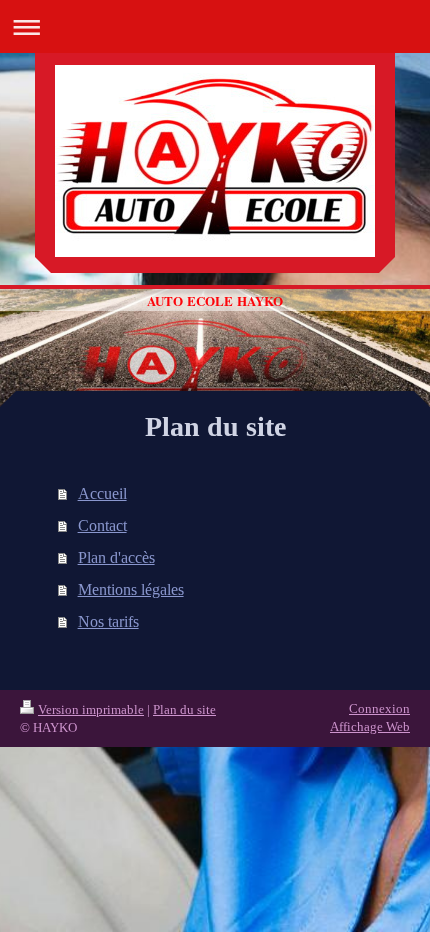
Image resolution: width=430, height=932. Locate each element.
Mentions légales (131, 589)
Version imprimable (91, 709)
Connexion (379, 708)
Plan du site (184, 709)
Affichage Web (370, 726)
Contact (102, 525)
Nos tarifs (108, 621)
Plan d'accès (116, 557)
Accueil (102, 493)
